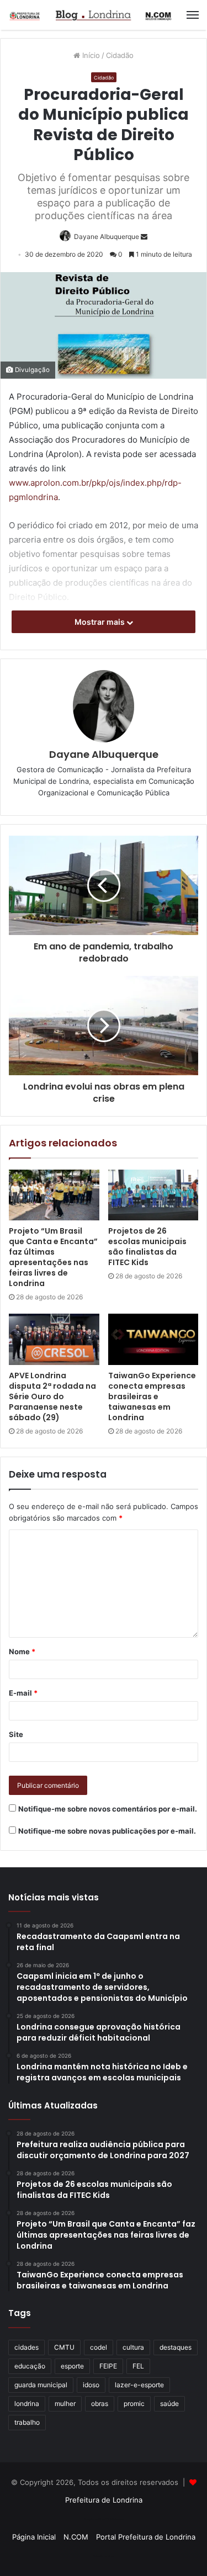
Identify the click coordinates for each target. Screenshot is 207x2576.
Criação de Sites (104, 2556)
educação (30, 2366)
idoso (91, 2385)
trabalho (27, 2422)
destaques (176, 2347)
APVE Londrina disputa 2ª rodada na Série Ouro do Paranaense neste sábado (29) (52, 1396)
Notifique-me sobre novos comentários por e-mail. (108, 1809)
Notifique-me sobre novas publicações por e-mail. (107, 1831)
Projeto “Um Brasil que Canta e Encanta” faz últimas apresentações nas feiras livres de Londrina (53, 1257)
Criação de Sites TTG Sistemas (104, 2519)
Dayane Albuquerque (107, 237)
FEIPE (108, 2366)
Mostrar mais (100, 622)
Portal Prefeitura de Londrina (146, 2537)
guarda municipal (41, 2385)
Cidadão (120, 55)
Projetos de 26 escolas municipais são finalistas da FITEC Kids (147, 1247)
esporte (72, 2366)
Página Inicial (34, 2537)
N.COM (76, 2537)
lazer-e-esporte (139, 2385)
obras (100, 2404)
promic (134, 2404)
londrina (27, 2404)
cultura (133, 2347)
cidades (26, 2347)
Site (16, 1734)
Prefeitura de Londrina (104, 2500)
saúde (169, 2404)
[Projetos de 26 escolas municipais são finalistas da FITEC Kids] (153, 1195)
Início (90, 55)
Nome (22, 1651)
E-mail (23, 1693)
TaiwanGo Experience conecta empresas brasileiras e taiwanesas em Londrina (152, 1396)
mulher (65, 2404)
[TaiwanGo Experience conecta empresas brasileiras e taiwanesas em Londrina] (153, 1339)
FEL (138, 2366)
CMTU (64, 2347)
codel (99, 2347)
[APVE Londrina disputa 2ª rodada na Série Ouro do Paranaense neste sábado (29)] (54, 1339)
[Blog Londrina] (91, 15)
